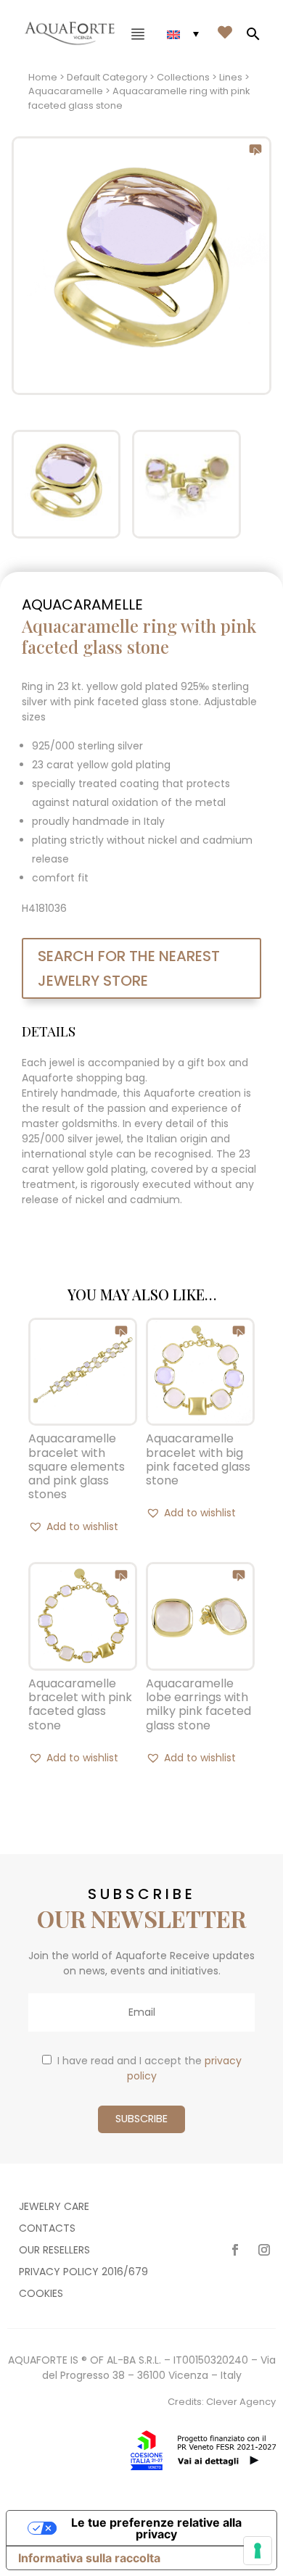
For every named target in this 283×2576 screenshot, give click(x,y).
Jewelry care (54, 2207)
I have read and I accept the (149, 2068)
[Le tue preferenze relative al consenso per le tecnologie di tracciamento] (258, 2551)
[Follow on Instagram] (264, 2250)
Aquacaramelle (66, 91)
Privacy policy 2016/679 (83, 2273)
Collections (183, 77)
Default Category (107, 77)
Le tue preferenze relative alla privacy (156, 2528)
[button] (73, 1526)
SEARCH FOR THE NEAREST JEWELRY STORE (129, 968)
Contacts (47, 2229)
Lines (231, 77)
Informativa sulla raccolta (89, 2558)
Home (43, 77)
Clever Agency (241, 2402)
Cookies (41, 2294)
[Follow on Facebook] (235, 2250)
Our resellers (54, 2251)
